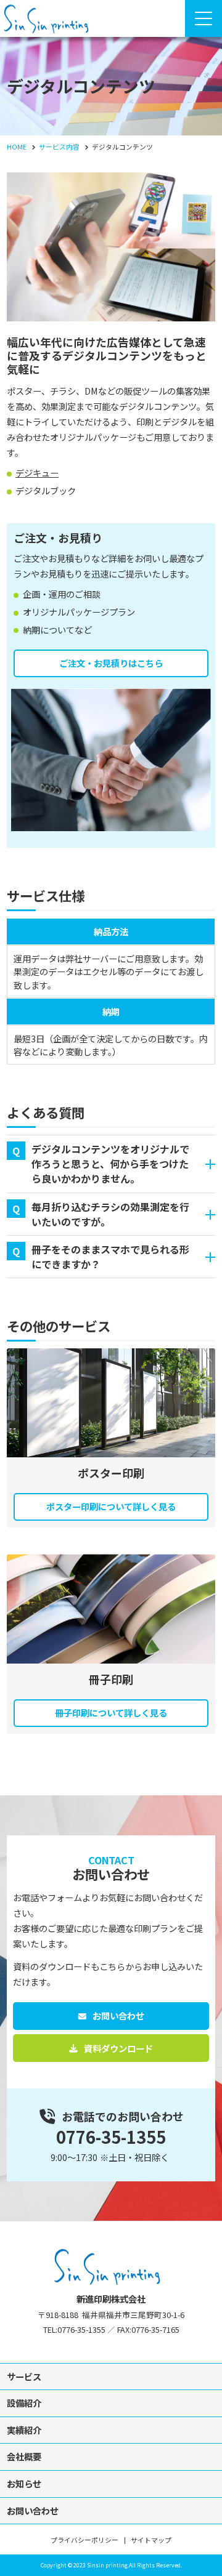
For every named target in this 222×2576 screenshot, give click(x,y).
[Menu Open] (203, 18)
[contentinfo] (111, 2398)
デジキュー (37, 473)
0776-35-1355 (111, 2137)
